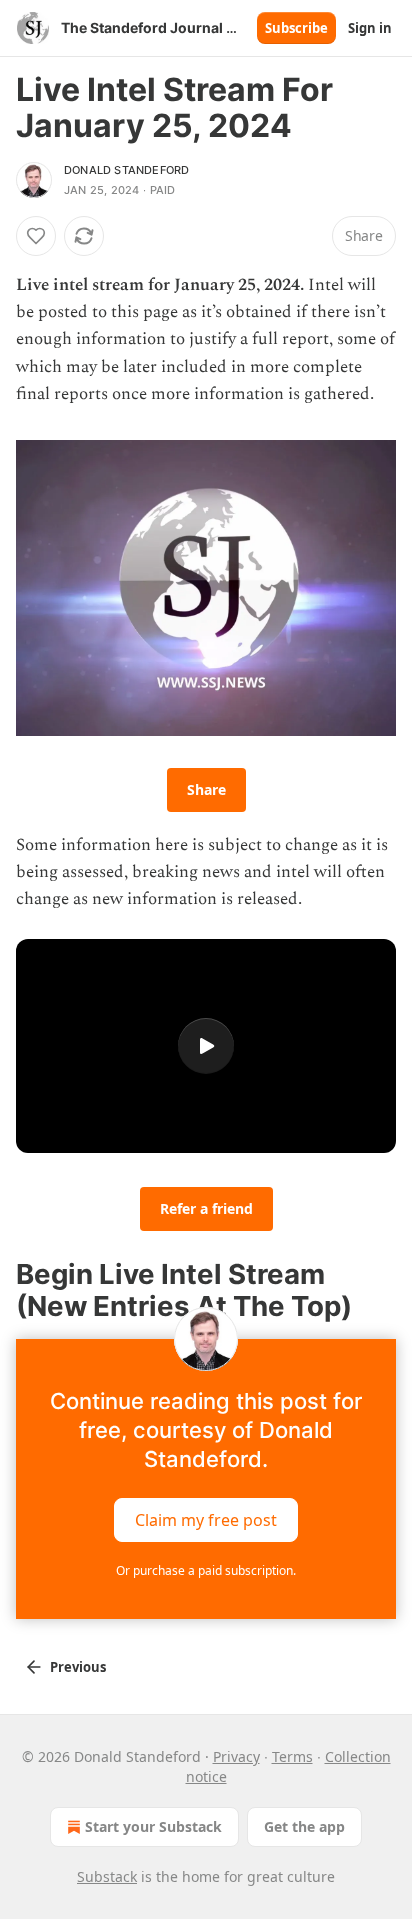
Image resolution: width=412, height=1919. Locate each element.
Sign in (370, 28)
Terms (292, 1756)
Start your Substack (153, 1826)
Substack (107, 1876)
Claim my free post (206, 1519)
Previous (78, 1667)
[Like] (36, 236)
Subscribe (296, 28)
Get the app (304, 1826)
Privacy (236, 1756)
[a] (206, 1046)
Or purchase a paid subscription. (206, 1570)
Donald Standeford (126, 170)
